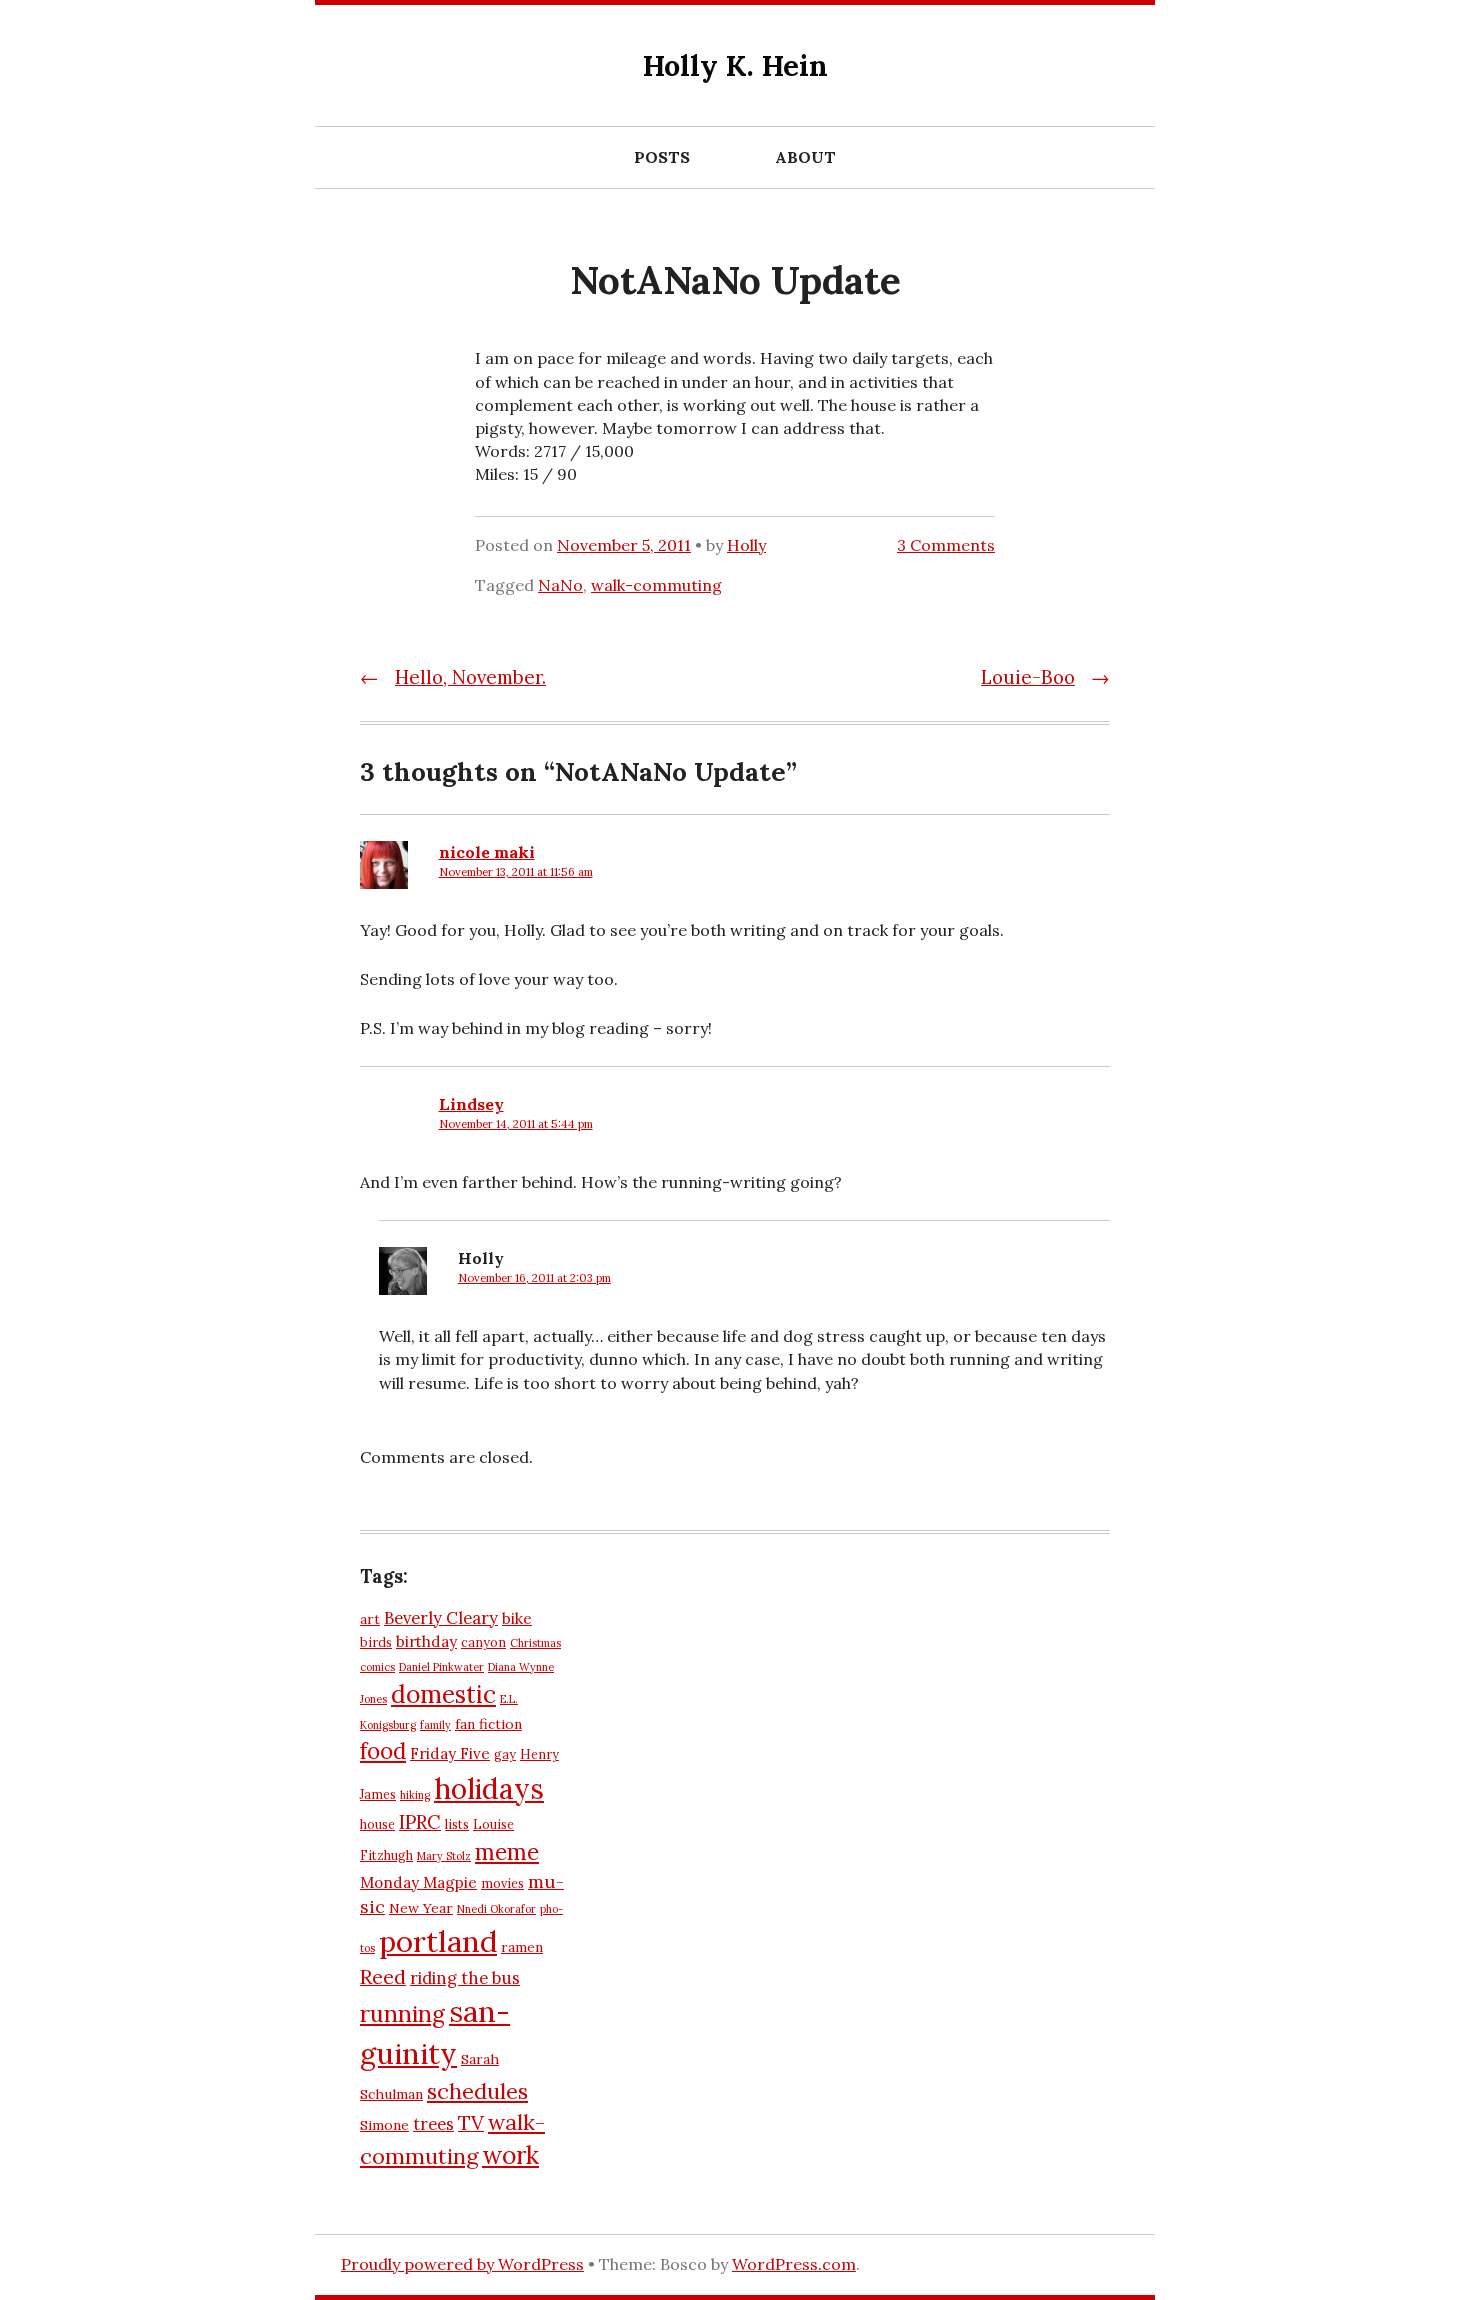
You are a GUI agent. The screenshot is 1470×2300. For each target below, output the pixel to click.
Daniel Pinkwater (441, 1667)
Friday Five (450, 1753)
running (402, 2013)
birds (376, 1642)
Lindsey (471, 1104)
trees (433, 2124)
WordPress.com (794, 2264)
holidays (489, 1788)
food (383, 1751)
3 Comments (946, 545)
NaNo (560, 585)
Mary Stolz (444, 1856)
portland (438, 1941)
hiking (415, 1795)
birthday (426, 1641)
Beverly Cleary (441, 1618)
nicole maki (487, 852)
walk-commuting (656, 585)
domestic (443, 1694)
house (377, 1824)
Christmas (535, 1643)
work (510, 2155)
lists (457, 1824)
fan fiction (488, 1724)
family (435, 1725)
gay (505, 1754)
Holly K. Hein (735, 65)
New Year (421, 1908)
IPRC (420, 1822)
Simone (384, 2125)
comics (377, 1667)
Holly (746, 545)
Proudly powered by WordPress (462, 2264)
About (805, 157)
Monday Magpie (418, 1882)
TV (471, 2122)
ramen (522, 1947)
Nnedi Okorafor (496, 1909)
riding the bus (465, 1978)
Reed (383, 1976)
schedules (477, 2091)
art (370, 1619)
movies (502, 1883)
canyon (483, 1642)
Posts (662, 157)
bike (517, 1618)
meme (507, 1852)
